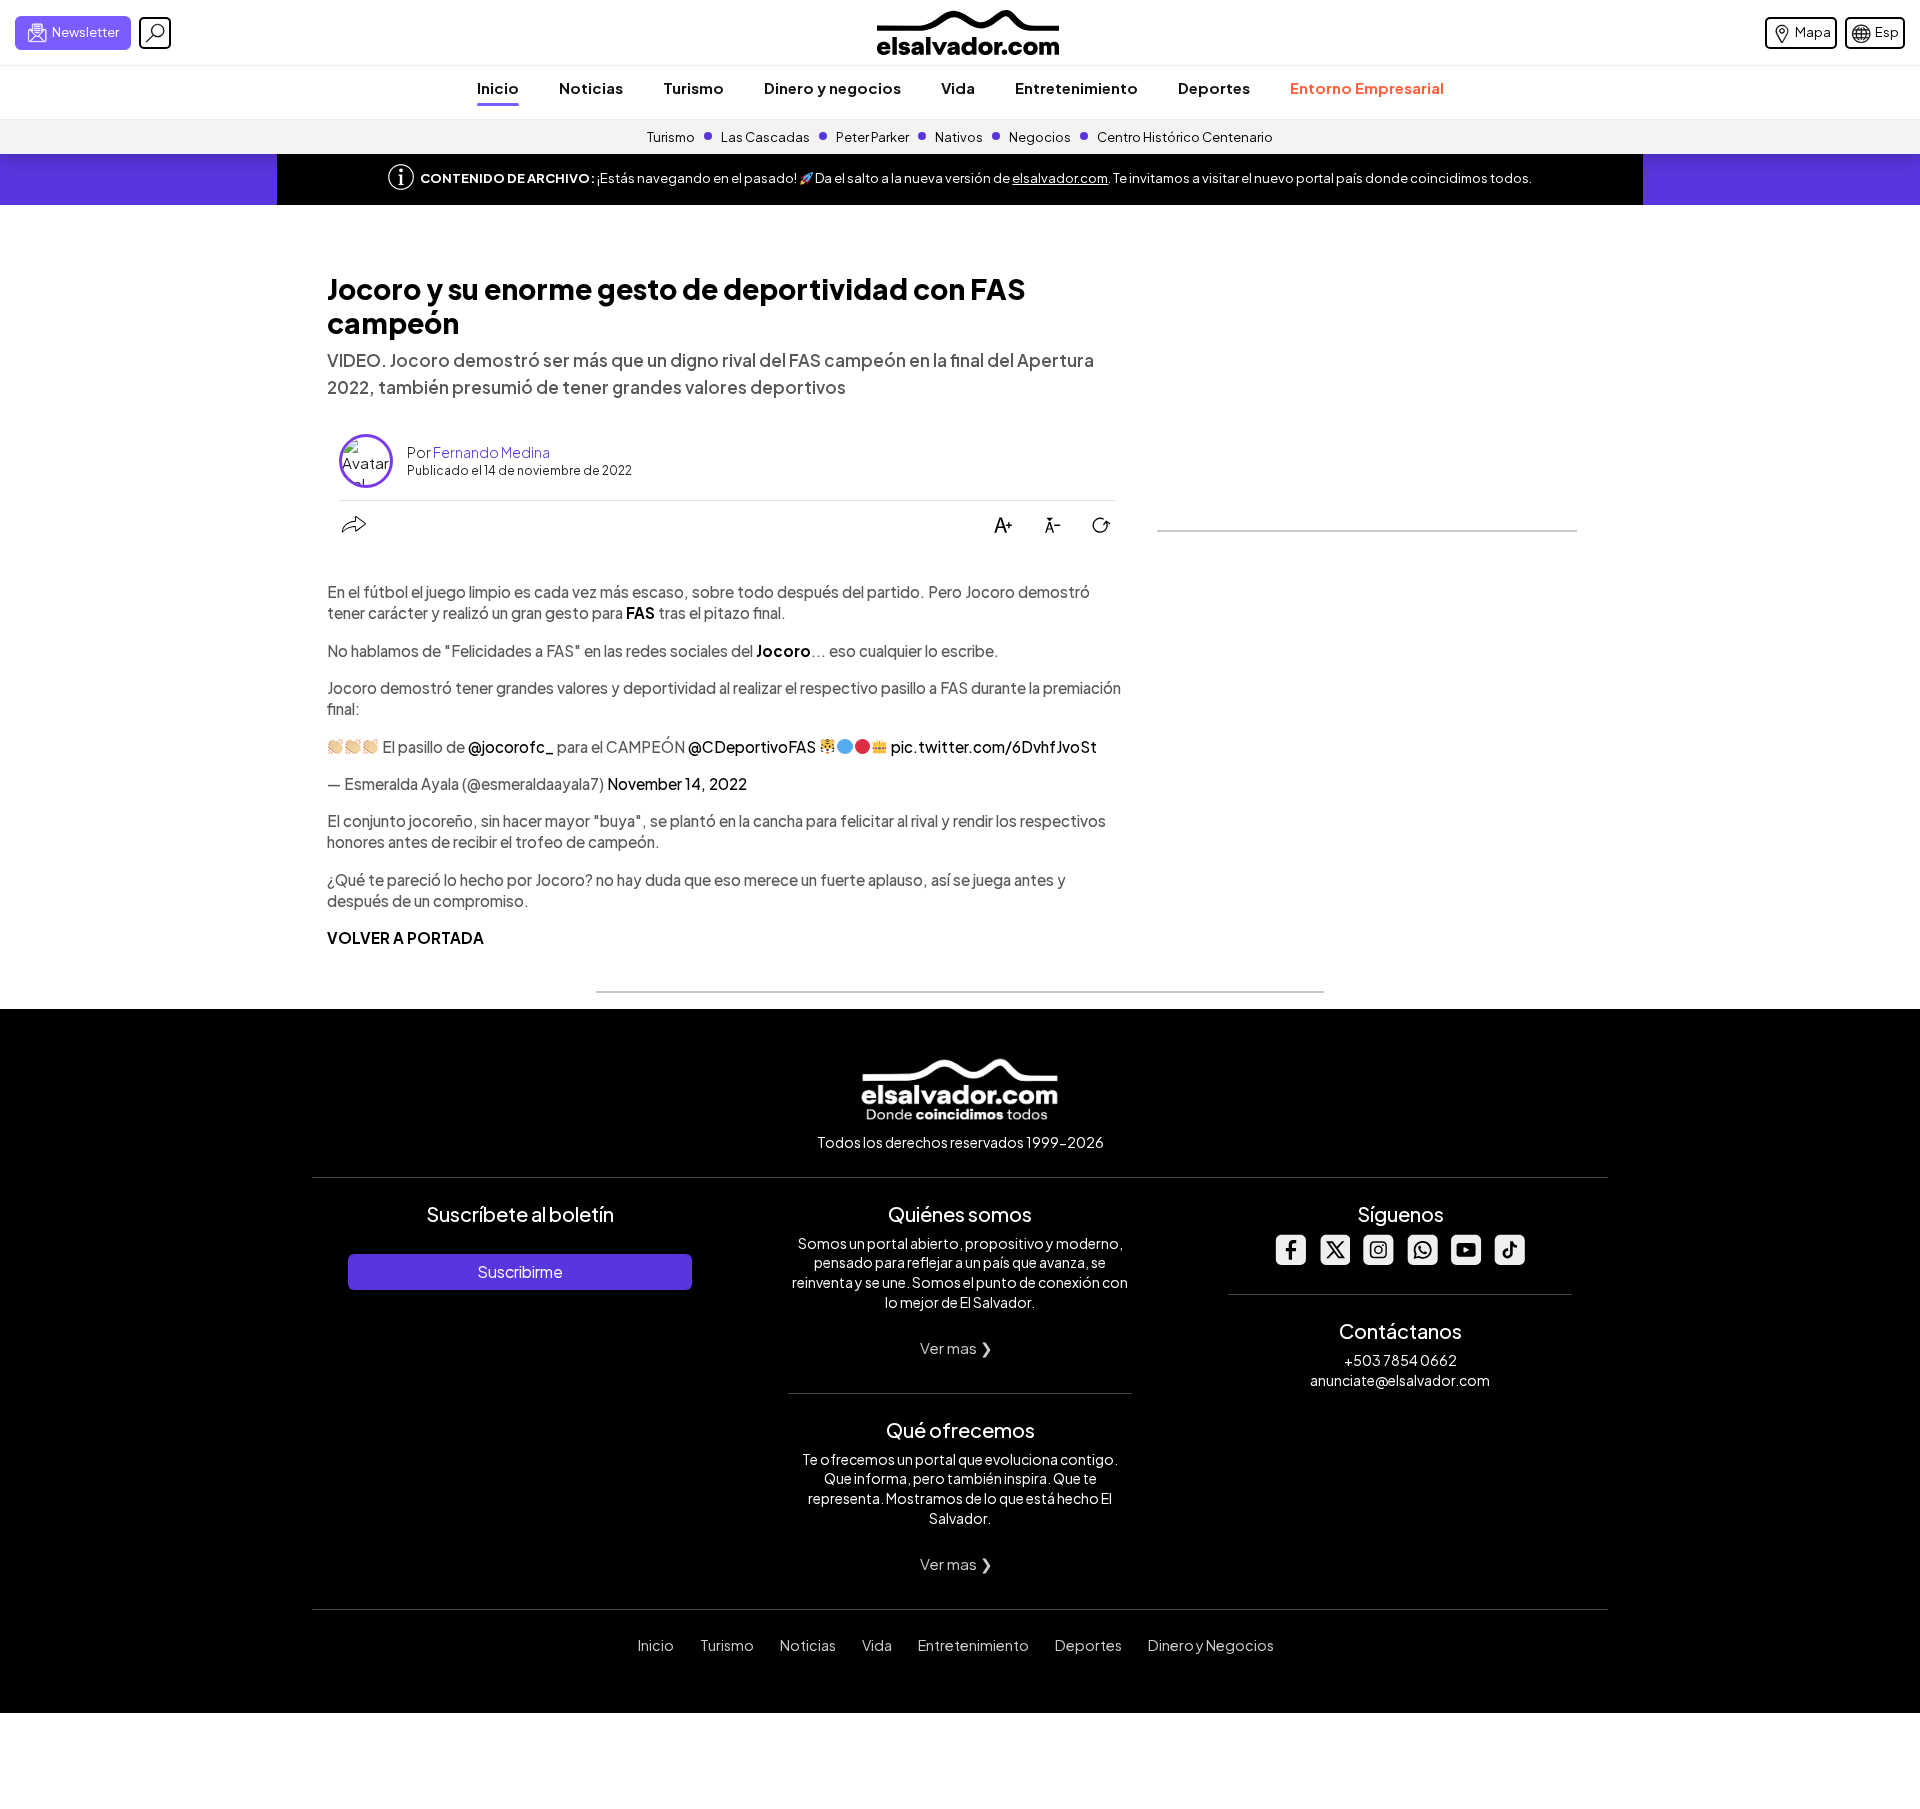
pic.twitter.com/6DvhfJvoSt (994, 746)
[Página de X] (1334, 1259)
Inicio (498, 87)
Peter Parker (873, 137)
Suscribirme (520, 1271)
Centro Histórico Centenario (1185, 137)
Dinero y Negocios (1211, 1645)
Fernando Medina (491, 452)
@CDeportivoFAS (752, 746)
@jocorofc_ (511, 746)
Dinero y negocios (832, 87)
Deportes (1214, 87)
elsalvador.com (1060, 178)
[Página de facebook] (1290, 1259)
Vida (958, 87)
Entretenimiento (1076, 87)
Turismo (693, 87)
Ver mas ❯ (956, 1347)
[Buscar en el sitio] (155, 33)
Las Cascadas (765, 137)
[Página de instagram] (1378, 1259)
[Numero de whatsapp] (1422, 1259)
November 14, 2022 (677, 783)
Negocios (1040, 137)
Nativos (959, 137)
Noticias (591, 87)
